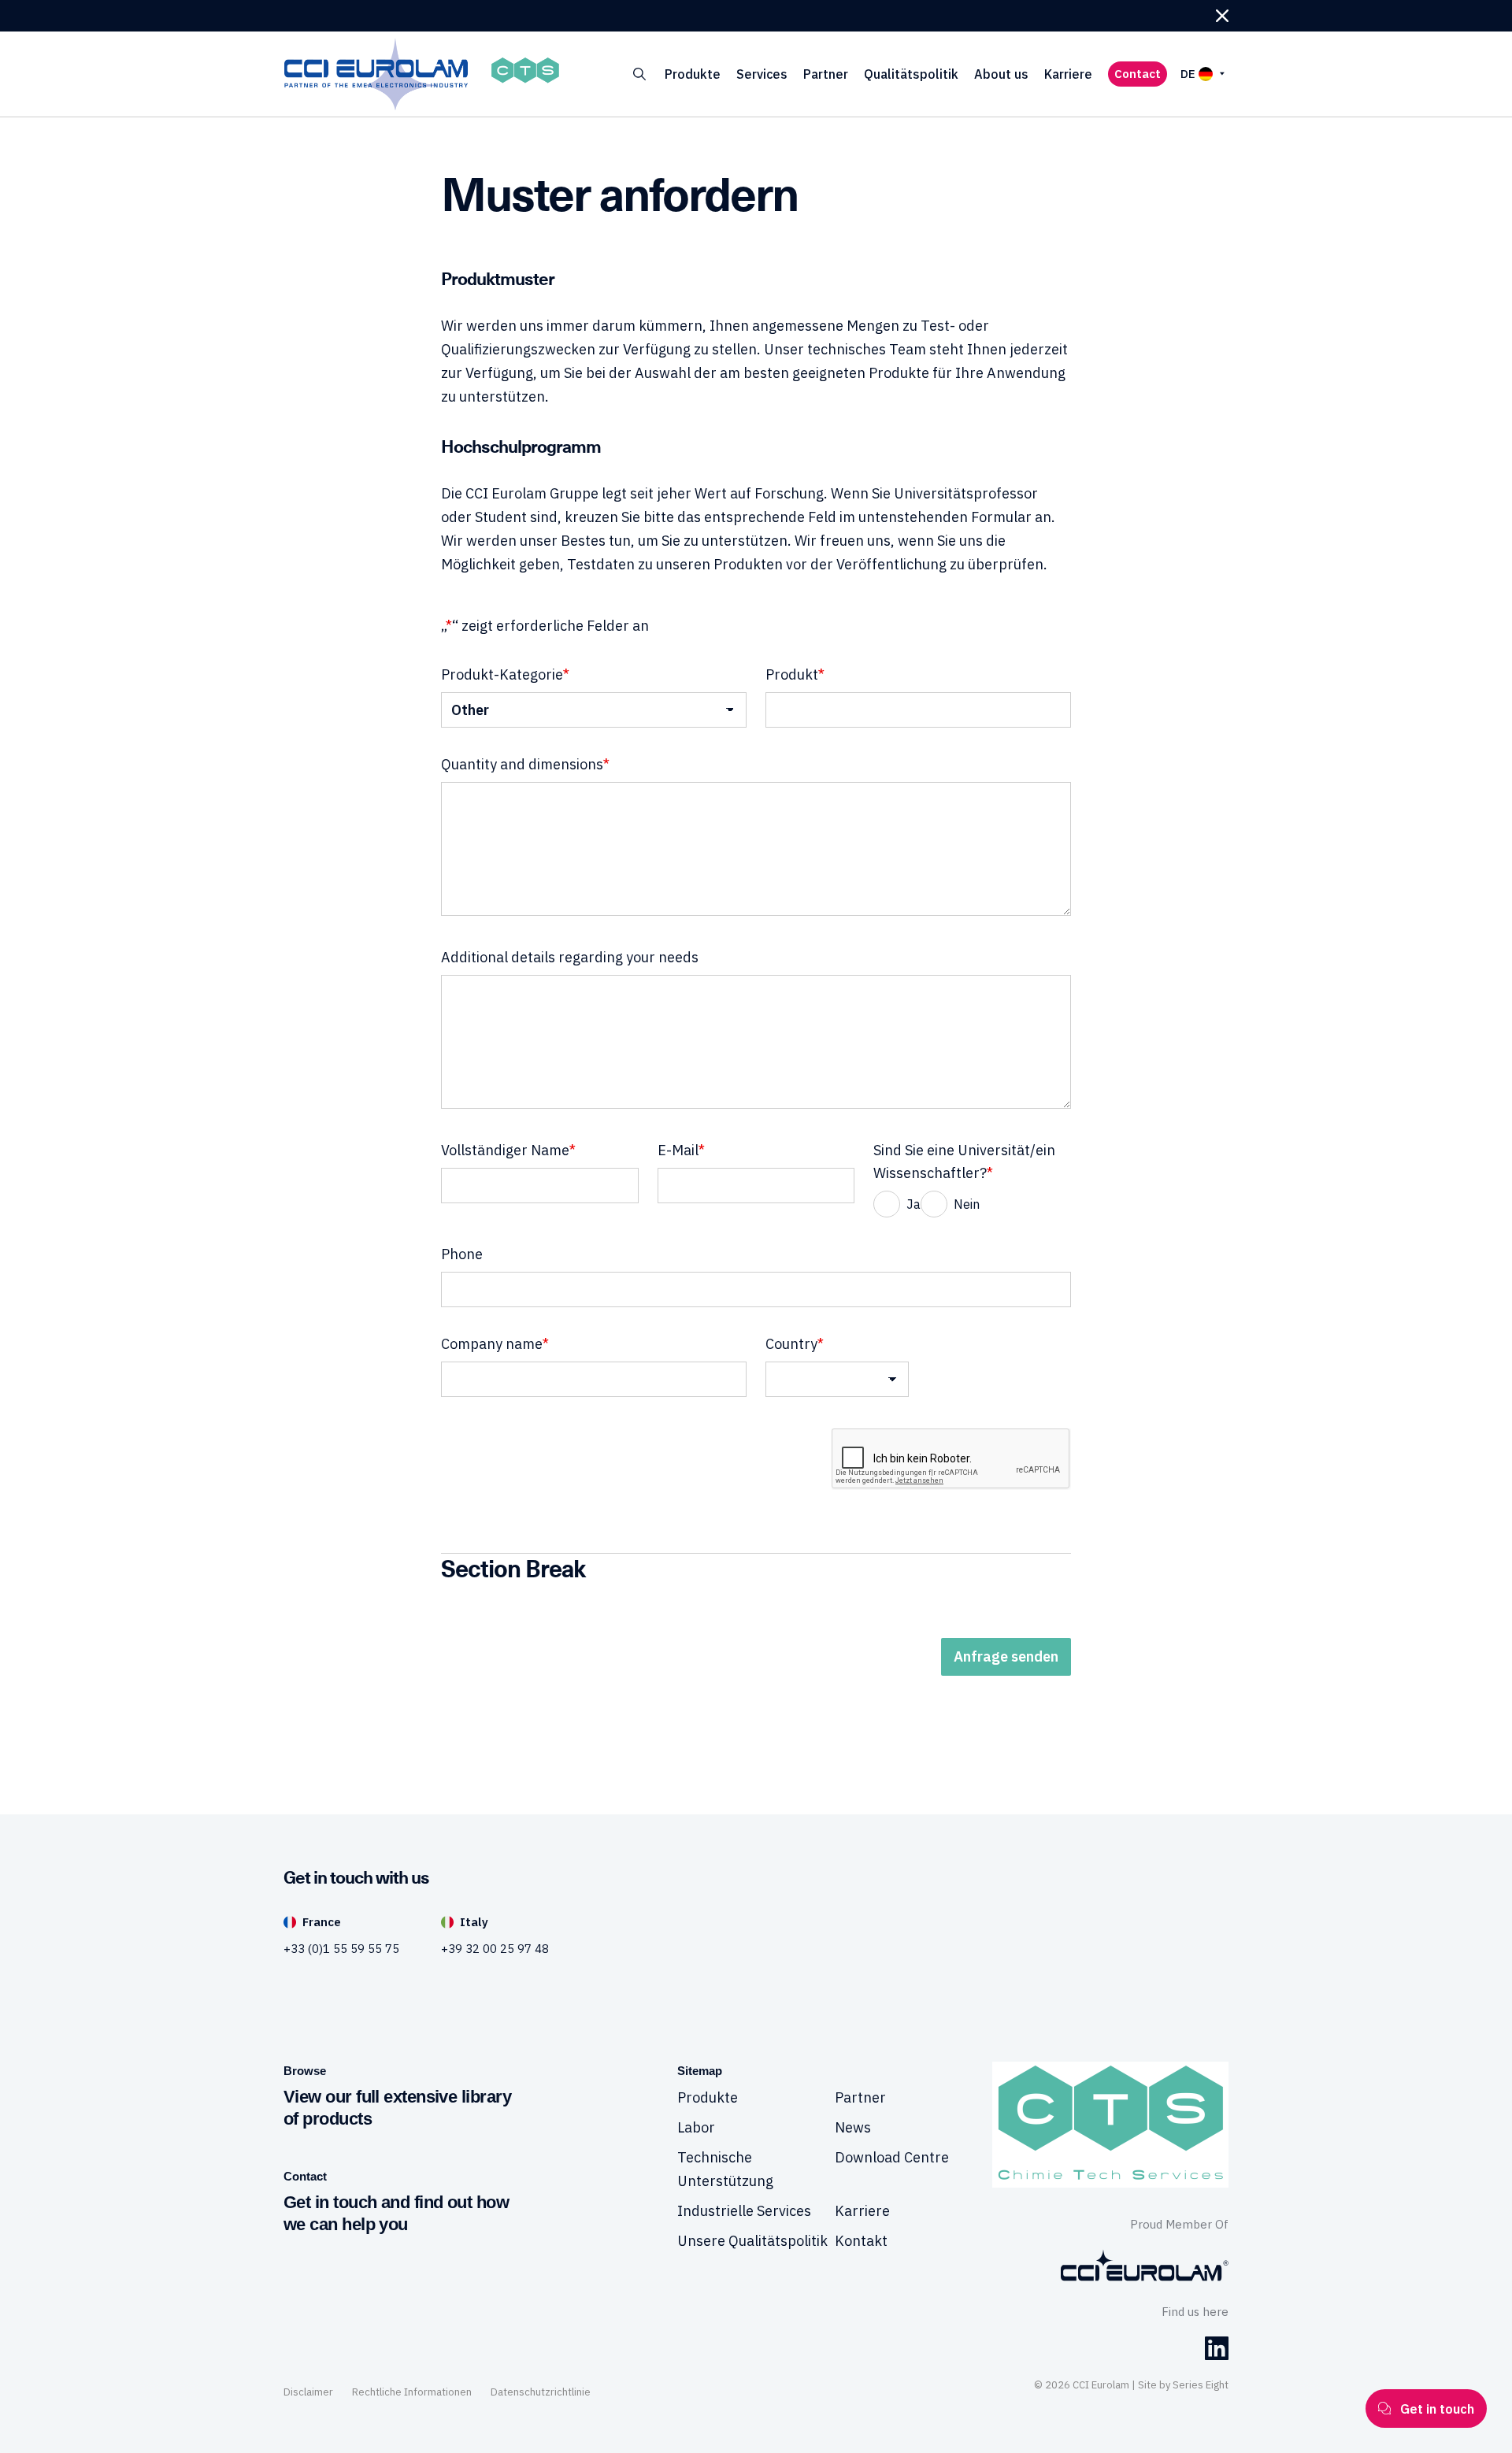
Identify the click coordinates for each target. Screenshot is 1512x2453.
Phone (462, 1254)
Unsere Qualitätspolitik (752, 2241)
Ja (913, 1204)
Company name (495, 1344)
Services (762, 74)
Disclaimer (308, 2392)
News (853, 2127)
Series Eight (1201, 2385)
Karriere (1068, 74)
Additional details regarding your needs (570, 957)
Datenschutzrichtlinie (541, 2392)
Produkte (693, 74)
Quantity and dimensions (525, 764)
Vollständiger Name (508, 1150)
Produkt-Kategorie (505, 674)
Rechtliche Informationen (412, 2392)
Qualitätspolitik (911, 74)
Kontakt (861, 2241)
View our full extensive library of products (397, 2108)
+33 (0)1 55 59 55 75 (341, 1949)
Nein (967, 1204)
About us (1001, 74)
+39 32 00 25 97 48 (495, 1949)
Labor (696, 2127)
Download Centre (892, 2157)
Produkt (795, 674)
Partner (826, 74)
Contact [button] (1138, 74)
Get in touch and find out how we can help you (396, 2213)
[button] (1222, 16)
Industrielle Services (744, 2211)
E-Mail (681, 1150)
